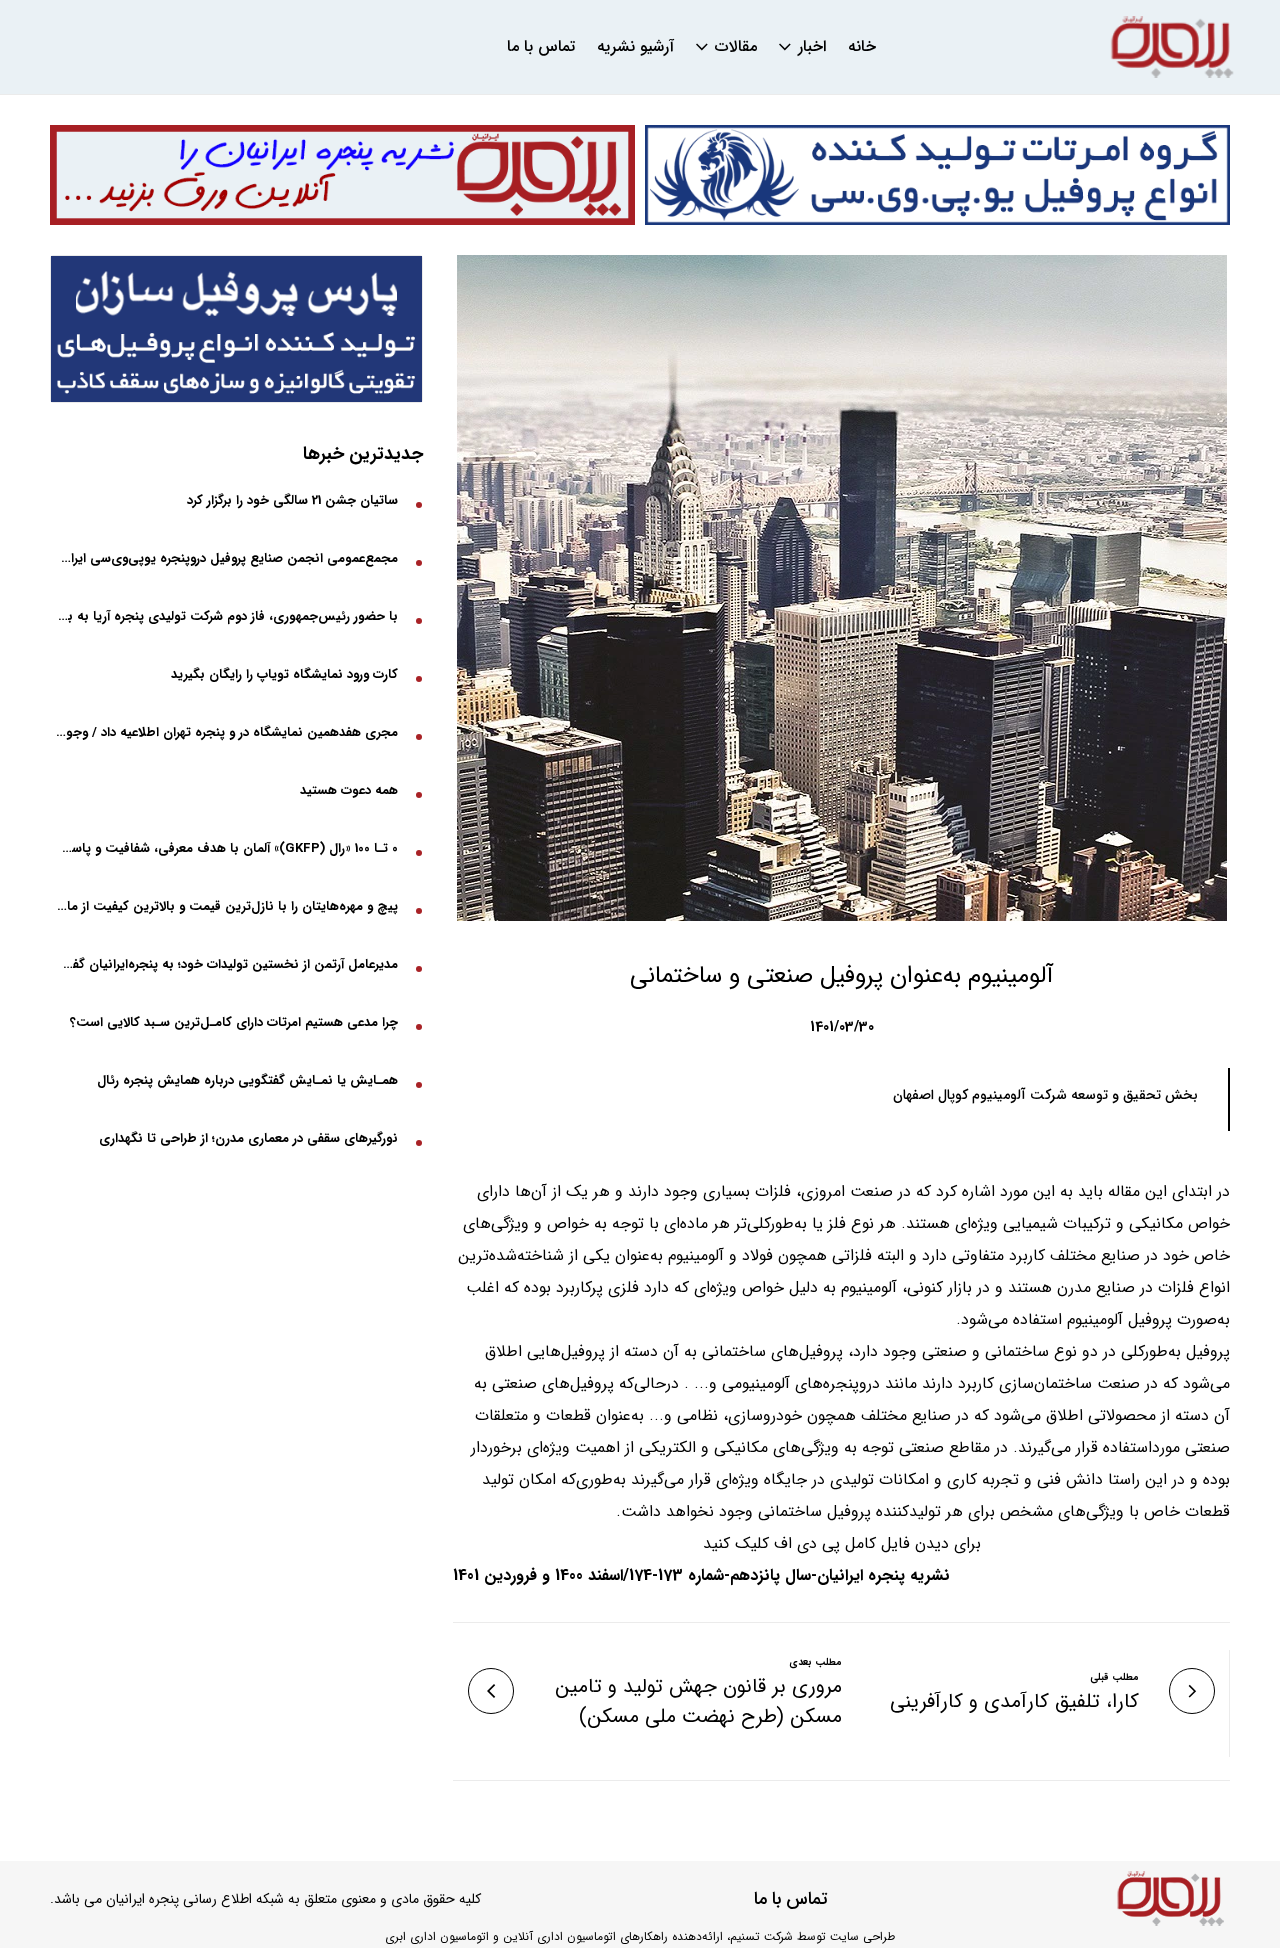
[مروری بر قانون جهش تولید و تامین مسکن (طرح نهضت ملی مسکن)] (491, 1691)
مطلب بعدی (815, 1662)
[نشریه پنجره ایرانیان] (1172, 47)
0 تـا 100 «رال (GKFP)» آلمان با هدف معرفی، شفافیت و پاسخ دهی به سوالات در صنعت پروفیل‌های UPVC (226, 848)
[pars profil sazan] (236, 328)
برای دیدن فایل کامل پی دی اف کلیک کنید (842, 1543)
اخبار (812, 47)
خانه (862, 47)
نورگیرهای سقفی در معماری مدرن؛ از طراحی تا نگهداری (248, 1138)
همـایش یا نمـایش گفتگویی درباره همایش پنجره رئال (247, 1080)
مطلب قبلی (1114, 1677)
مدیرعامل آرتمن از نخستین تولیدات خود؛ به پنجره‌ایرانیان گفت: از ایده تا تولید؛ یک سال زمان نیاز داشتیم (226, 964)
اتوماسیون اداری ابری (437, 1936)
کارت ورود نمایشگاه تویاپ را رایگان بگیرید (284, 674)
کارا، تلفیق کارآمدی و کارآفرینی (1014, 1702)
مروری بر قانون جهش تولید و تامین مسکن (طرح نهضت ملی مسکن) (698, 1702)
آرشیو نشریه (635, 47)
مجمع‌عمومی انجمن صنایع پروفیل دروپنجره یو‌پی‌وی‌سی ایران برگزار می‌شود (226, 558)
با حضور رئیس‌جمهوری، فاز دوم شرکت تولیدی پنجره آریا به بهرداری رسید (226, 616)
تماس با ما (541, 47)
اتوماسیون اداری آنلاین (559, 1936)
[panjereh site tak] (342, 175)
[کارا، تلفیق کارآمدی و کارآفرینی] (1192, 1691)
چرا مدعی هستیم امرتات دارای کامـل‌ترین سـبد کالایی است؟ (234, 1022)
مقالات (736, 47)
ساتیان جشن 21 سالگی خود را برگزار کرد (292, 500)
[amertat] (937, 175)
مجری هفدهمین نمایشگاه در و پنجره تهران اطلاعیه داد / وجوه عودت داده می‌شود (226, 732)
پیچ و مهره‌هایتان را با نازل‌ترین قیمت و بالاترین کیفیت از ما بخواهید (226, 906)
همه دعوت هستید (349, 790)
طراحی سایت (862, 1936)
